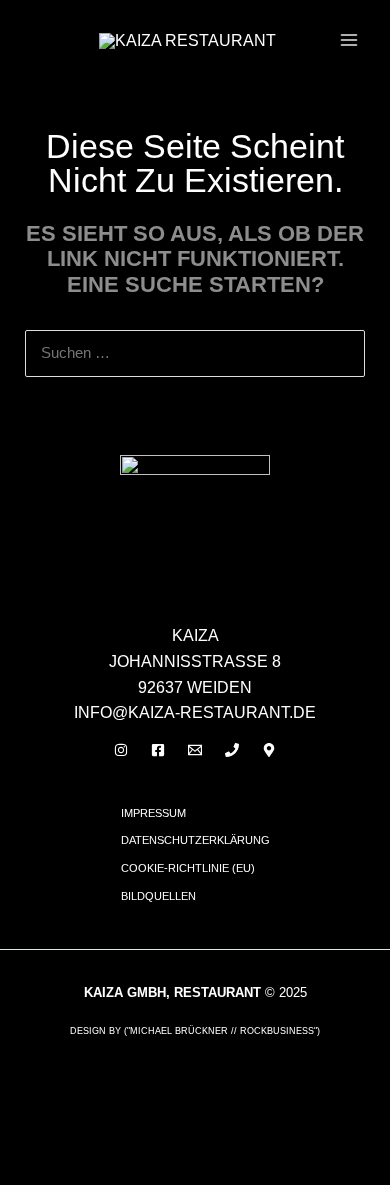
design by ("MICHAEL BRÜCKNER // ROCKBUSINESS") (195, 1031)
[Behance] (269, 750)
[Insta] (121, 750)
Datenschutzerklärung (195, 840)
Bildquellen (158, 896)
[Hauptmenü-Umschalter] (349, 40)
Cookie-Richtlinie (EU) (188, 868)
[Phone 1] (232, 750)
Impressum (153, 813)
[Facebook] (158, 750)
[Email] (195, 750)
